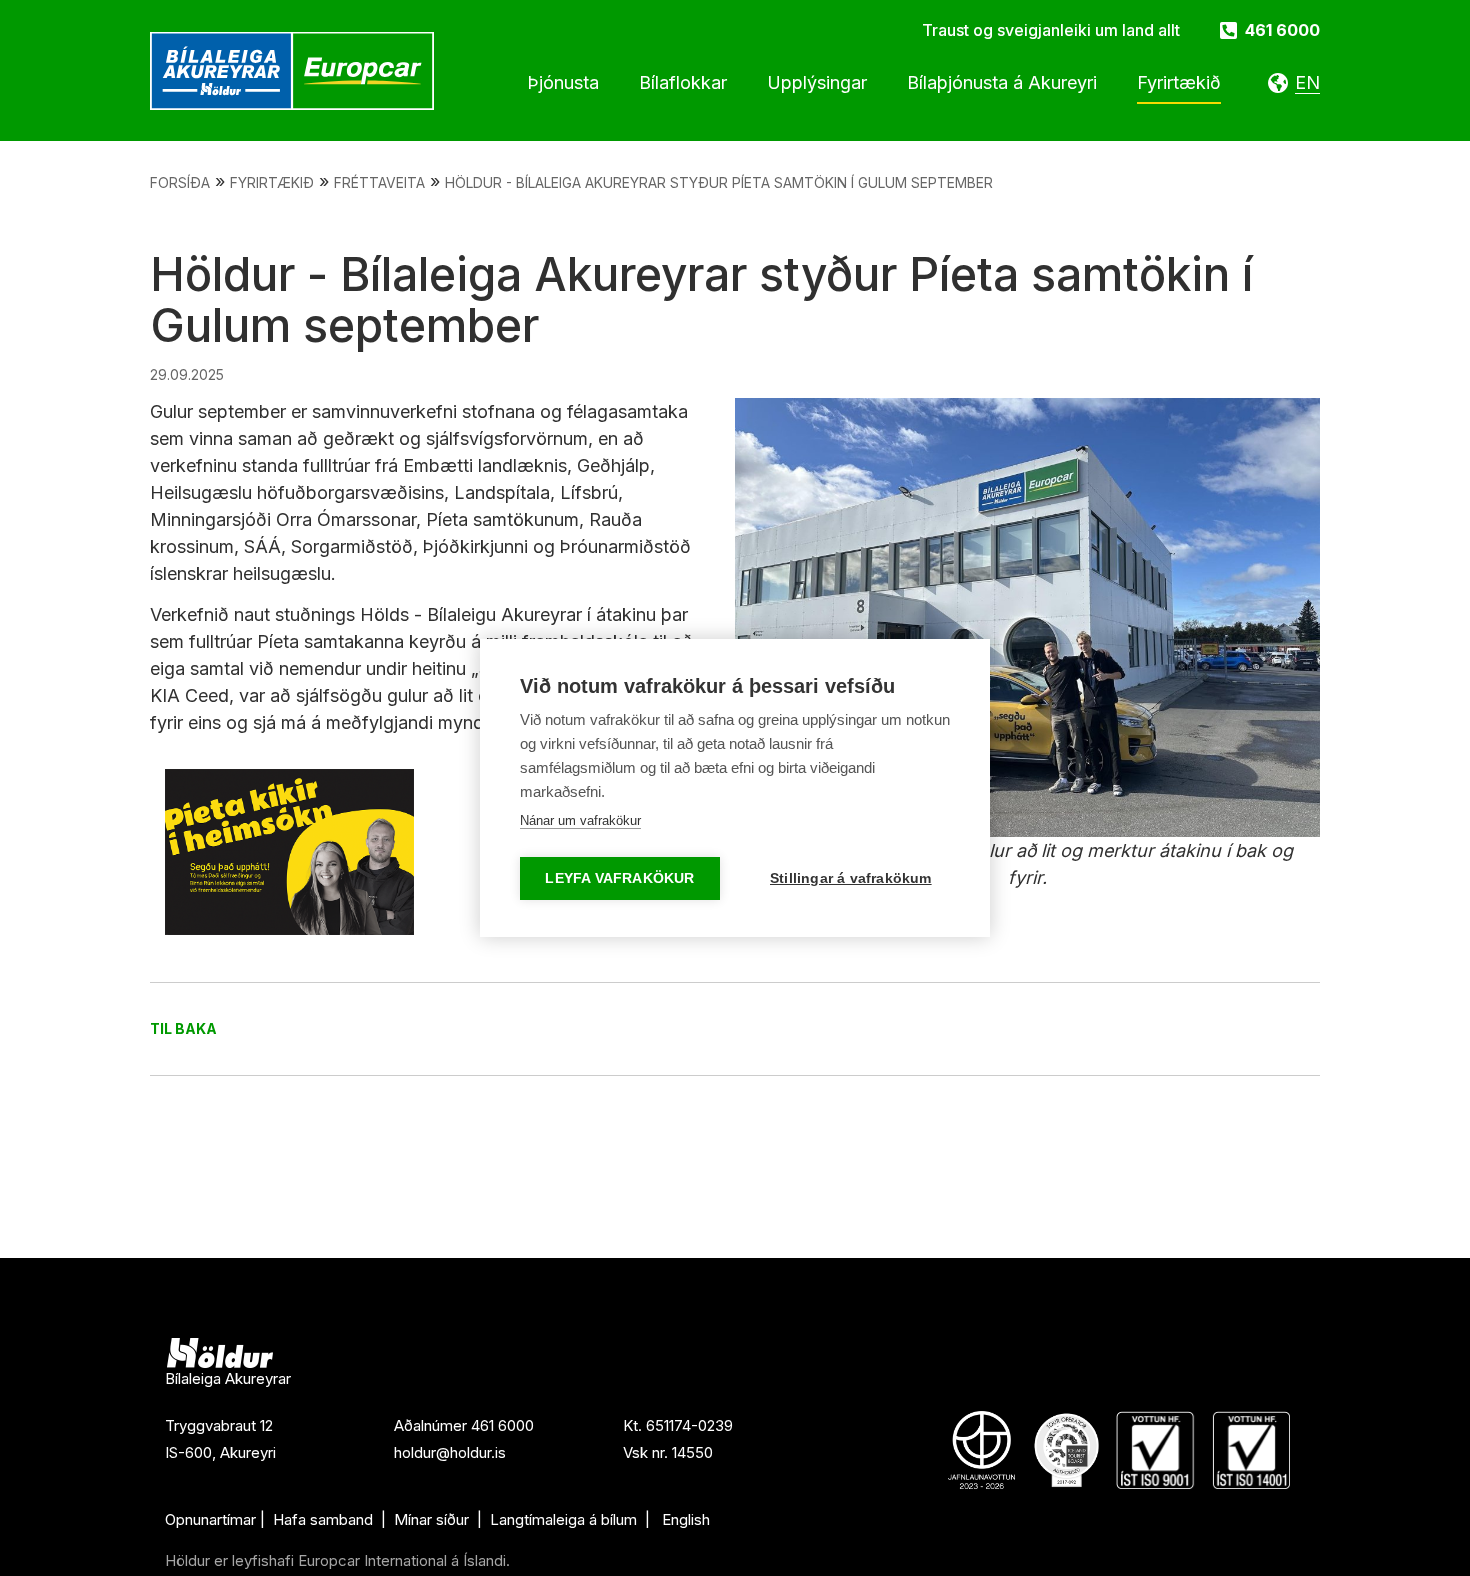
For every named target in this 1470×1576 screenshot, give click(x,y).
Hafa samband (323, 1519)
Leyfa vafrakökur (619, 878)
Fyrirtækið (272, 182)
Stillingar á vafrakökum (851, 878)
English (686, 1519)
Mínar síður (433, 1519)
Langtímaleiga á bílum (563, 1519)
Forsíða (180, 182)
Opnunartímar (210, 1519)
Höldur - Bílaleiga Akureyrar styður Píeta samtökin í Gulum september (719, 182)
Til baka (183, 1028)
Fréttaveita (379, 182)
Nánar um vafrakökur (580, 820)
